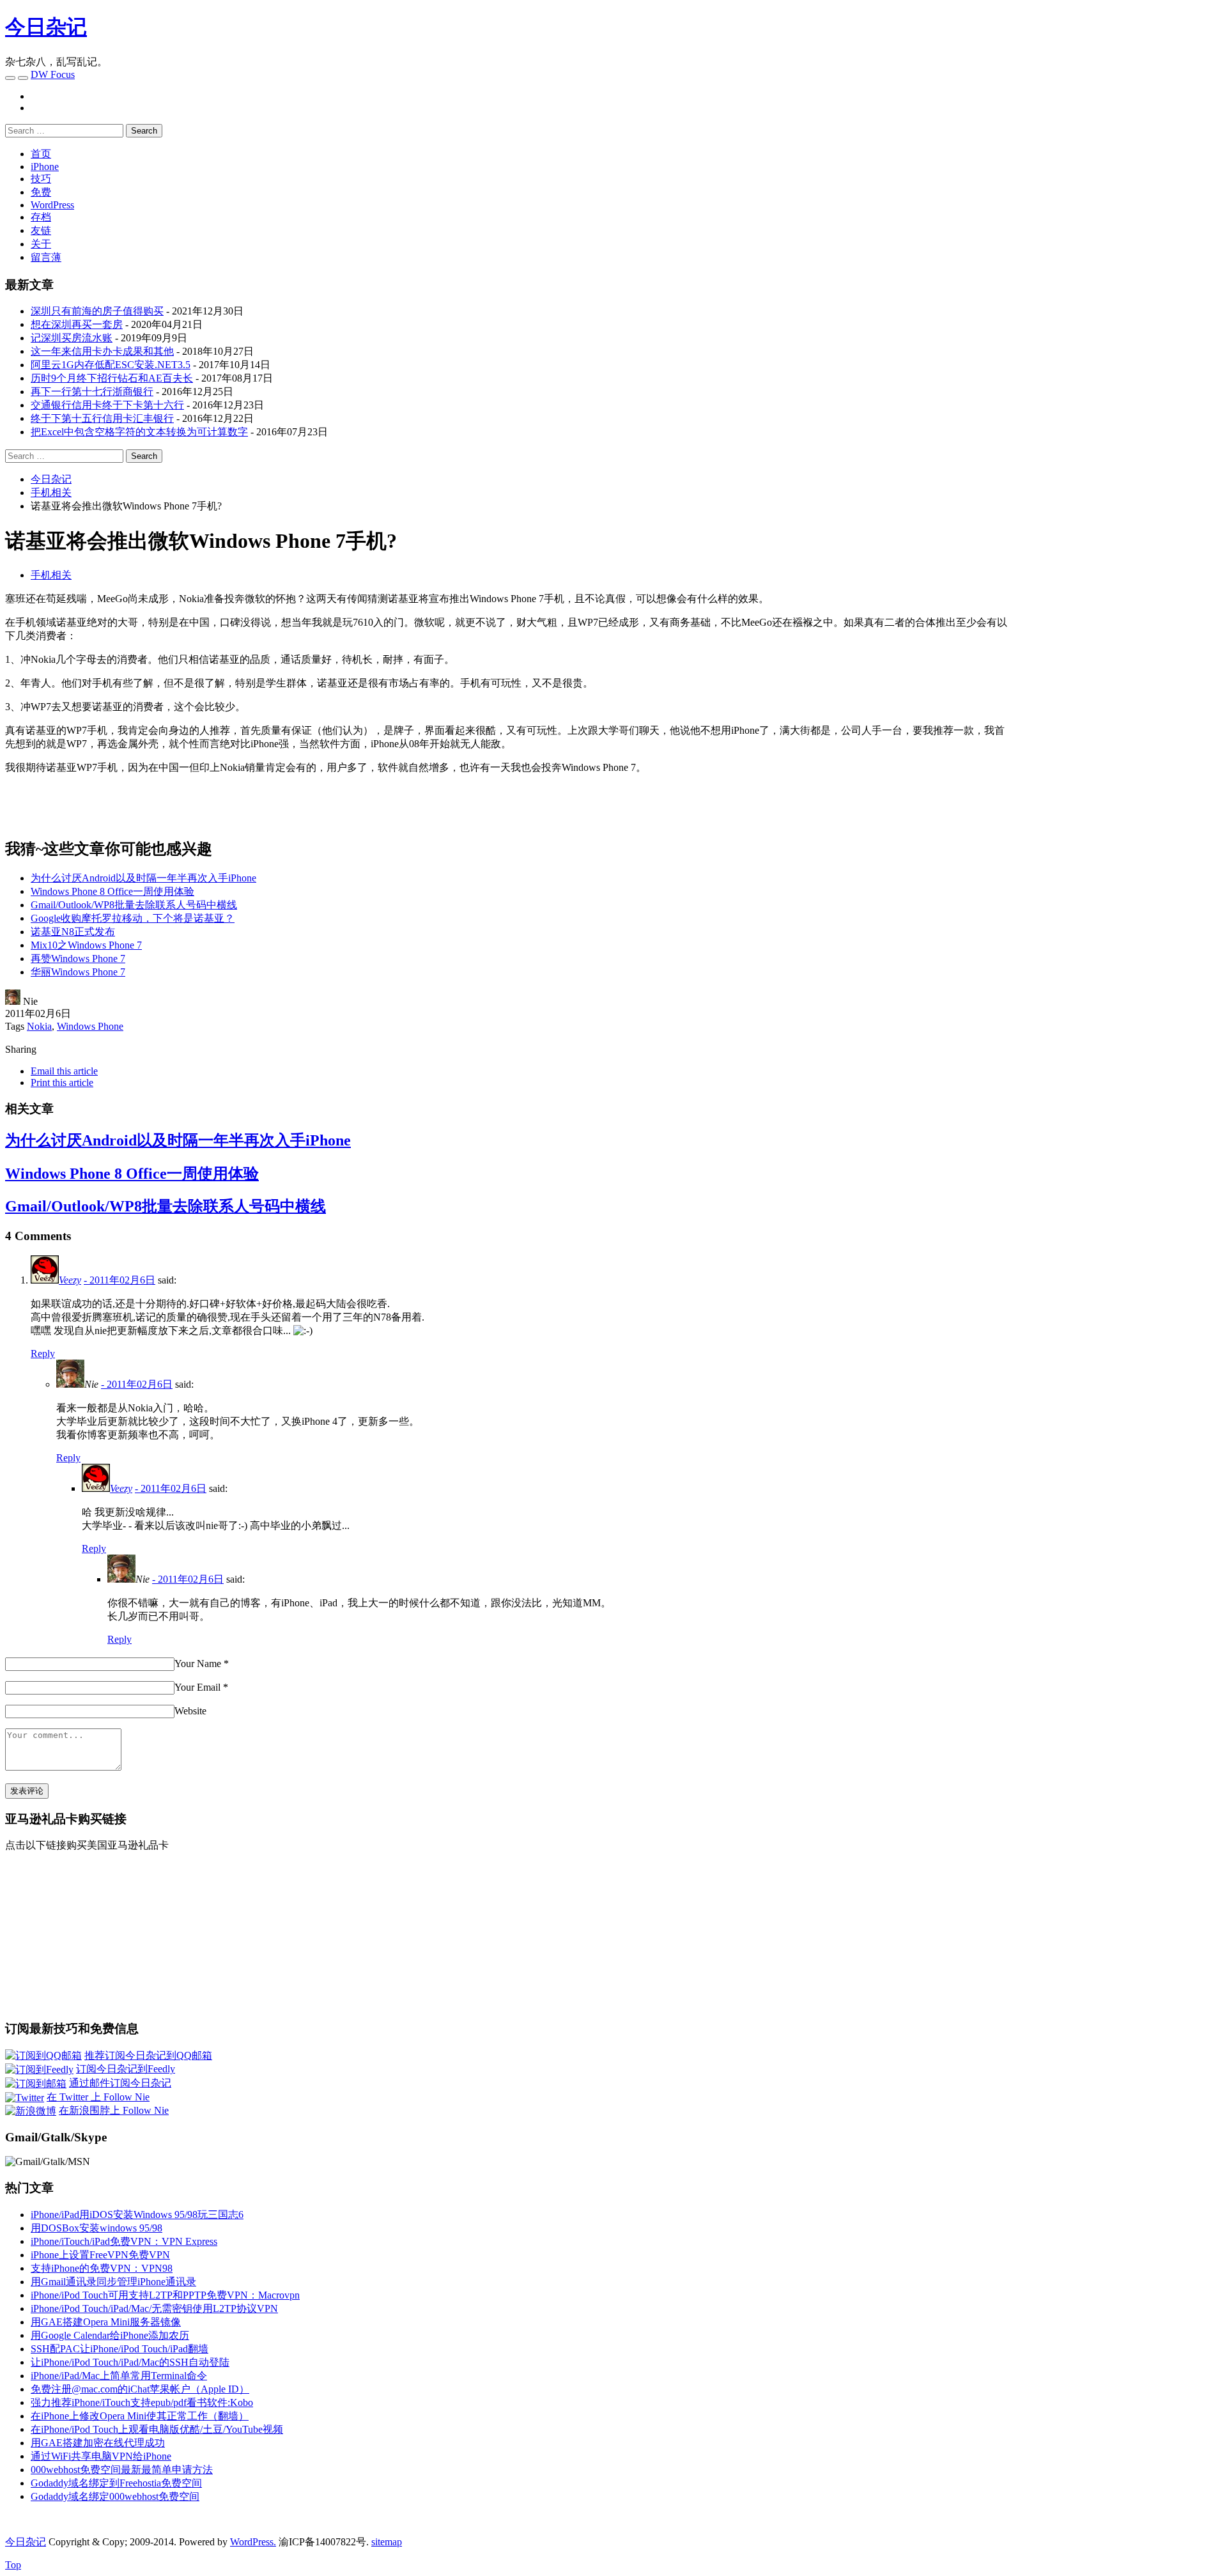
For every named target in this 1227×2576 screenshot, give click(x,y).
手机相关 (51, 575)
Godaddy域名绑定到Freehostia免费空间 (116, 2483)
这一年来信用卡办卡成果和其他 (102, 351)
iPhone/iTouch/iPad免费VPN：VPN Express (124, 2241)
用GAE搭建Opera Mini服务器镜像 (106, 2322)
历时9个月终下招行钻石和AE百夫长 (112, 378)
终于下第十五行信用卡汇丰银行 (102, 418)
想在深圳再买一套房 (77, 324)
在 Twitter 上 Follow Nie (98, 2097)
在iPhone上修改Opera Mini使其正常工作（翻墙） (140, 2416)
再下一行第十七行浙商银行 (92, 392)
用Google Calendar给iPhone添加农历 (110, 2335)
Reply (43, 1354)
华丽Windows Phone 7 (78, 972)
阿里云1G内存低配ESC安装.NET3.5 (111, 365)
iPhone (45, 167)
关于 (41, 244)
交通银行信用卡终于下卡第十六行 (107, 405)
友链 (41, 230)
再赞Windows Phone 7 (78, 958)
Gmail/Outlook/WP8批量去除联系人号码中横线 (134, 905)
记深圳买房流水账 (72, 338)
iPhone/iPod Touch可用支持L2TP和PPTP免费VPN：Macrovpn (165, 2295)
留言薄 (46, 257)
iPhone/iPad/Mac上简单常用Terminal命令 (119, 2376)
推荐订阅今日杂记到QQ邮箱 (148, 2055)
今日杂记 (46, 27)
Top (13, 2565)
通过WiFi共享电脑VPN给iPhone (101, 2456)
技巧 (41, 179)
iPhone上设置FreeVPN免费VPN (100, 2255)
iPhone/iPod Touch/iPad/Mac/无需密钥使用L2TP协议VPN (154, 2308)
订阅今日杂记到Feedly (126, 2069)
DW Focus (53, 74)
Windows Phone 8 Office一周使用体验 (112, 891)
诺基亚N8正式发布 (73, 932)
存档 (41, 217)
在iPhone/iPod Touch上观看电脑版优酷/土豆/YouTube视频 (157, 2429)
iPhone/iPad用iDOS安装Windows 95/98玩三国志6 (137, 2215)
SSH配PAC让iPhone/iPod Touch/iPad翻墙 (120, 2349)
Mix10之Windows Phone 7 (86, 945)
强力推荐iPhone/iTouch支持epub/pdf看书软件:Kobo (142, 2402)
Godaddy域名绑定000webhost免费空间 (115, 2496)
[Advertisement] (1115, 682)
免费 (41, 192)
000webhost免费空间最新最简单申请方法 (122, 2470)
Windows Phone (90, 1026)
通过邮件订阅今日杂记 (120, 2083)
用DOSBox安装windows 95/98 (96, 2228)
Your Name (198, 1664)
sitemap (387, 2542)
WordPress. (253, 2542)
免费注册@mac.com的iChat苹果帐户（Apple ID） (140, 2389)
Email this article (64, 1071)
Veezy (70, 1280)
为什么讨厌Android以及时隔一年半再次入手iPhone (143, 878)
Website (190, 1711)
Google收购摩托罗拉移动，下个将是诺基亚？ (133, 918)
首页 (41, 154)
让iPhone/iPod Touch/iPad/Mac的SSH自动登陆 (130, 2362)
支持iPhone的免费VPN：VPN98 (102, 2268)
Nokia (39, 1026)
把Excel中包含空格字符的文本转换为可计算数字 (139, 432)
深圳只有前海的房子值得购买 (97, 311)
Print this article (62, 1082)
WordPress (52, 205)
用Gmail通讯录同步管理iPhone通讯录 (113, 2282)
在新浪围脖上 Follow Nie (114, 2110)
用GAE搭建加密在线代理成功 (98, 2443)
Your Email (197, 1687)
